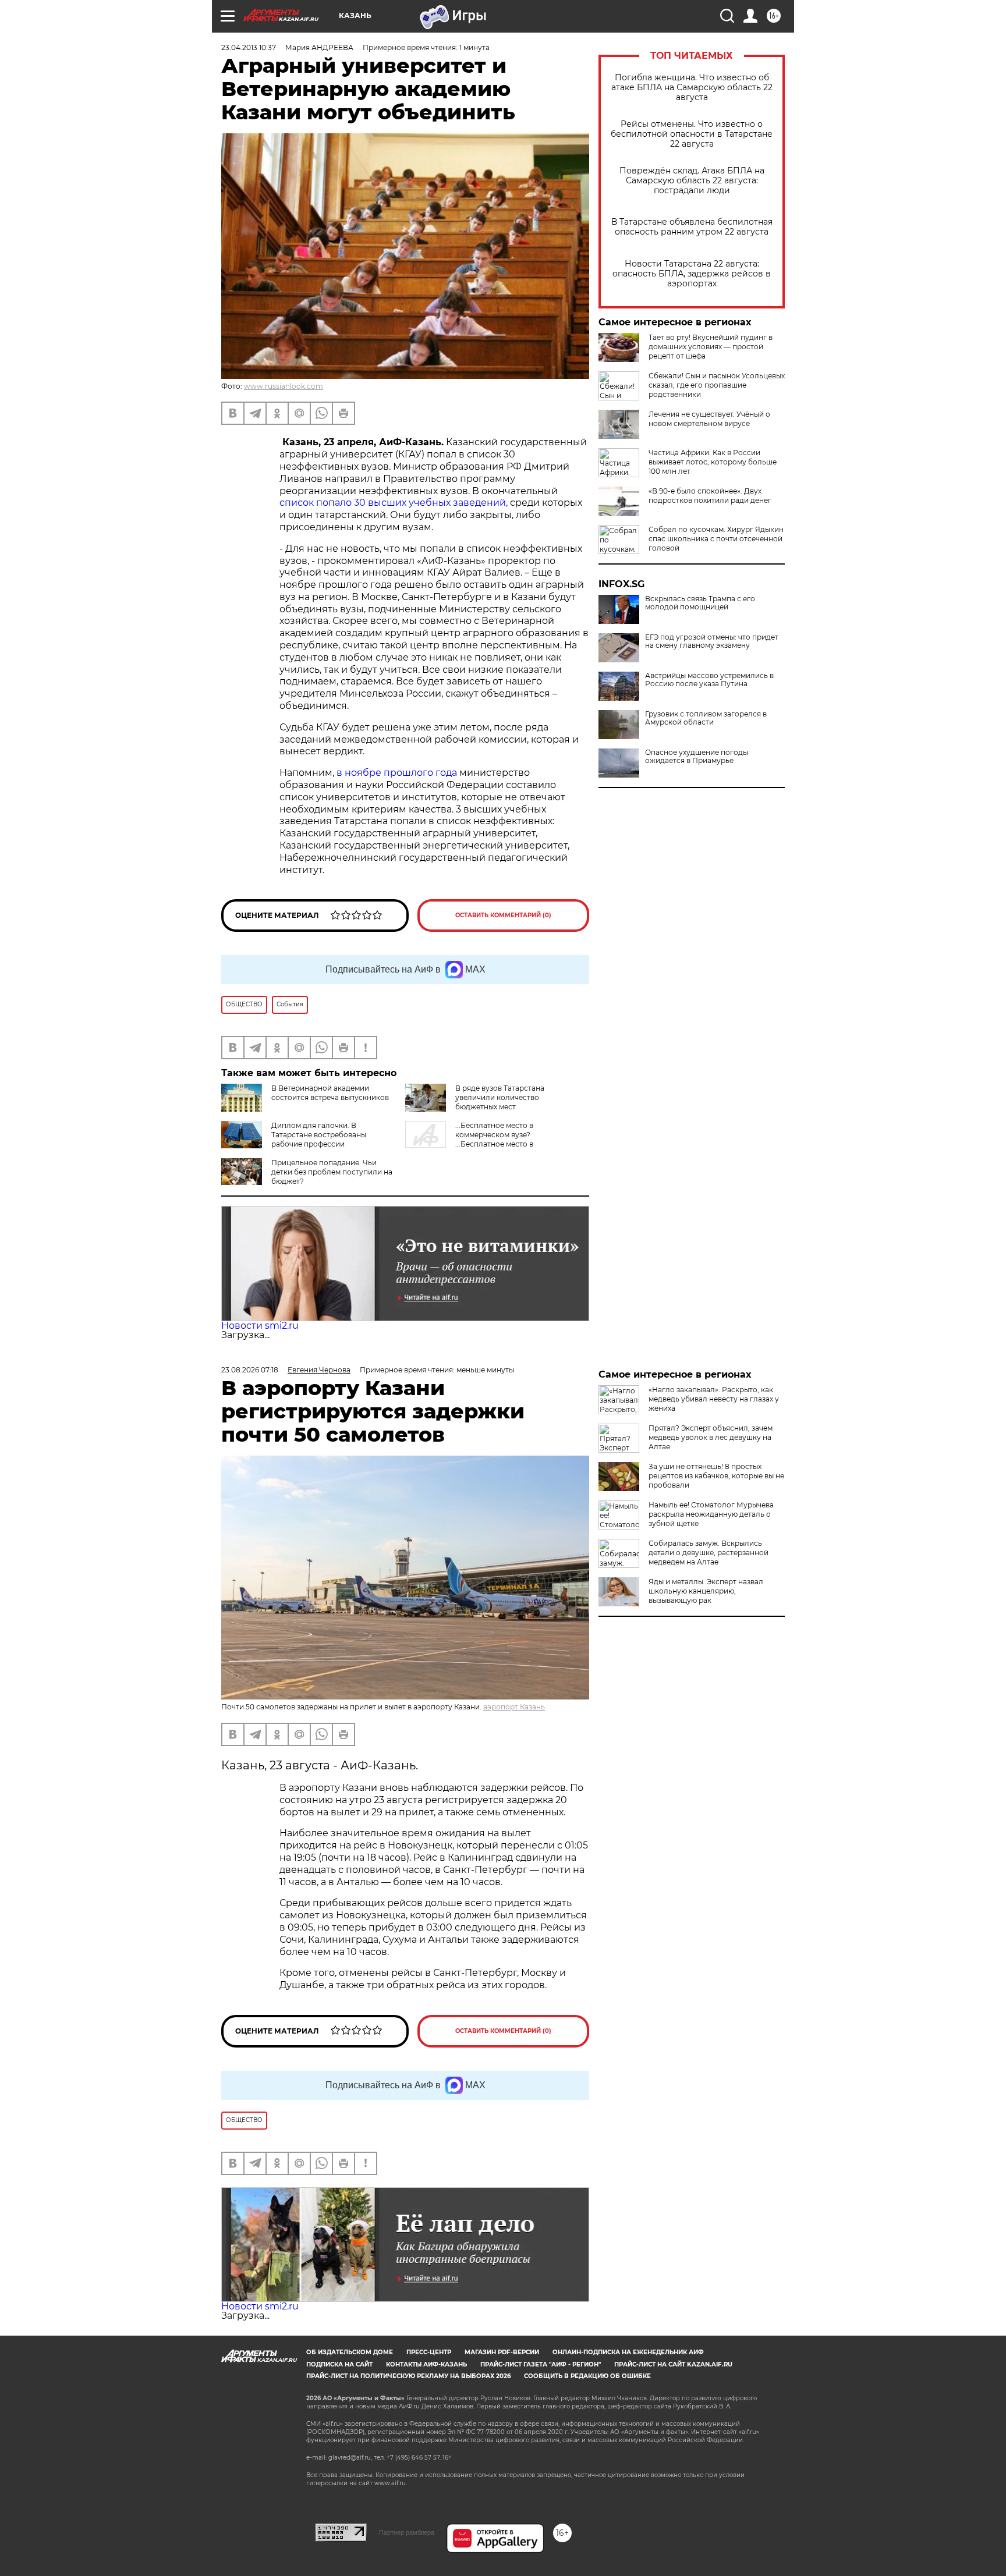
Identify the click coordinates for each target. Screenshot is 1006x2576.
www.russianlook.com (284, 386)
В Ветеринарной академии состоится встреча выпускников (330, 1093)
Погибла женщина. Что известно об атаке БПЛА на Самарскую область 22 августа (692, 88)
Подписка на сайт (339, 2364)
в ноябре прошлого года (397, 773)
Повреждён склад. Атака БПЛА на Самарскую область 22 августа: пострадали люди (692, 181)
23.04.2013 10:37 (249, 47)
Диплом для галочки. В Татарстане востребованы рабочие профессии (319, 1135)
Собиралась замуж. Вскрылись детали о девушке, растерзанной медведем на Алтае (709, 1553)
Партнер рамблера (407, 2532)
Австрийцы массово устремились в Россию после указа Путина (709, 680)
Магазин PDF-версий (502, 2352)
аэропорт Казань (514, 1707)
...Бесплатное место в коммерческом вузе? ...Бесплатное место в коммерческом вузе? (469, 1139)
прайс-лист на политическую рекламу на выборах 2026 (408, 2376)
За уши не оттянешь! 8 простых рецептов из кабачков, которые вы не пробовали (716, 1476)
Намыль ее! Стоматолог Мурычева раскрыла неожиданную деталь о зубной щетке (711, 1514)
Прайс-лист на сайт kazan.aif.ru (673, 2364)
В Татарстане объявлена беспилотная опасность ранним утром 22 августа (692, 227)
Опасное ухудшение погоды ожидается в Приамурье (697, 757)
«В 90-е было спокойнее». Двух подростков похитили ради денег (710, 496)
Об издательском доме (350, 2352)
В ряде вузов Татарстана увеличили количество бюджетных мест (500, 1097)
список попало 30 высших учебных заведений (393, 503)
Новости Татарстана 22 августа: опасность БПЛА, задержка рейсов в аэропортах (692, 274)
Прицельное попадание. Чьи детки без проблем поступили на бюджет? (332, 1172)
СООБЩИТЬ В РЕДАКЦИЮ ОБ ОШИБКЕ (587, 2376)
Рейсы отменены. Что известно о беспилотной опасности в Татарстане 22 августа (692, 134)
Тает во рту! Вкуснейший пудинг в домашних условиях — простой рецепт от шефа (711, 347)
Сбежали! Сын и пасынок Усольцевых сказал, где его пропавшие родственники (717, 385)
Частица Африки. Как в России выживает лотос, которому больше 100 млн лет (713, 462)
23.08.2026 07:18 (250, 1370)
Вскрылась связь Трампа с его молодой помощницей (700, 603)
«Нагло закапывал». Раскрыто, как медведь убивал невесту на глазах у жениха (714, 1399)
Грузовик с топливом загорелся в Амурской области (706, 718)
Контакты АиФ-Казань (426, 2364)
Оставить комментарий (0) (503, 915)
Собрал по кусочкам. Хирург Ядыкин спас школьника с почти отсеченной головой (716, 539)
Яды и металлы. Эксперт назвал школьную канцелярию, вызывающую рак (706, 1591)
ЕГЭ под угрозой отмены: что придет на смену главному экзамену (712, 641)
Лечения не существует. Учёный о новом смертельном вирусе (709, 419)
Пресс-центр (429, 2352)
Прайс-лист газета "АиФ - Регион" (541, 2364)
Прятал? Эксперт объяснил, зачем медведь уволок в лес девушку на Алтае (711, 1437)
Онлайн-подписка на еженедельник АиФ (628, 2352)
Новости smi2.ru (260, 1326)
